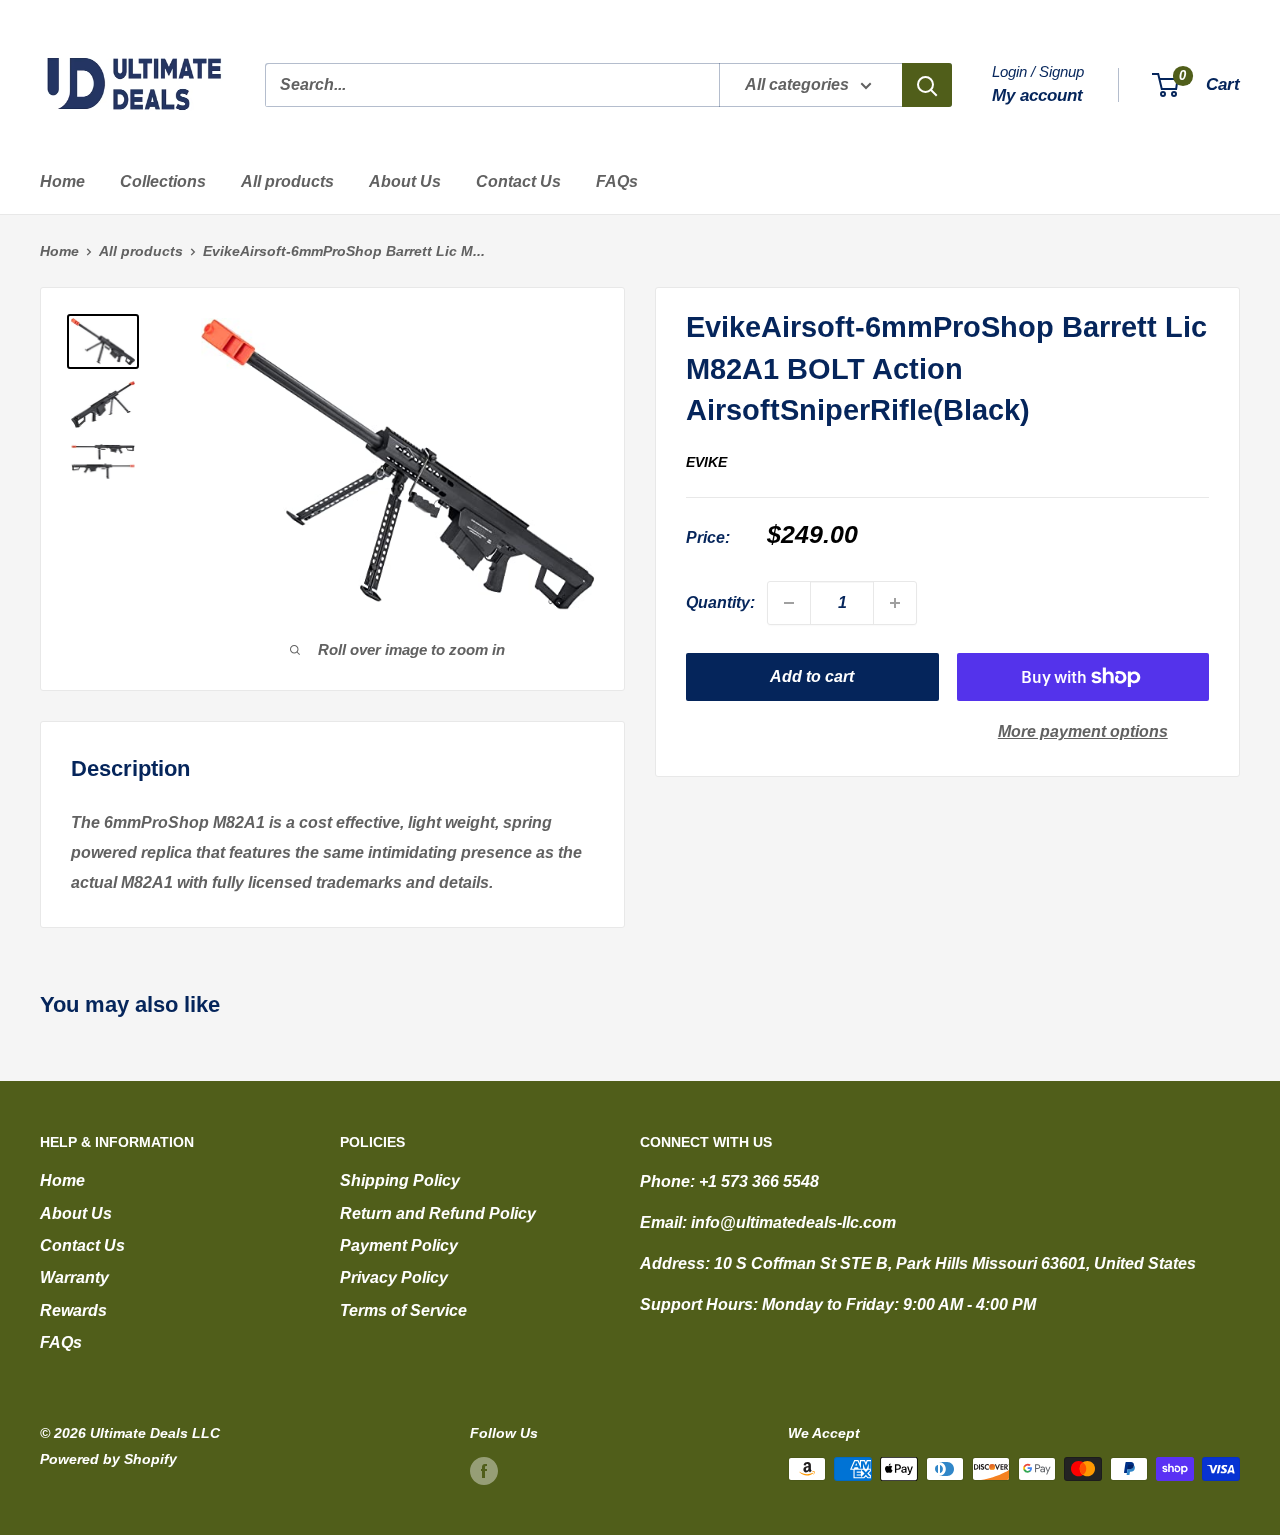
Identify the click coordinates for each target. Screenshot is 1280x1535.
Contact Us (518, 181)
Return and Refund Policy (438, 1213)
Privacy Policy (394, 1277)
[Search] (927, 85)
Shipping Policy (400, 1180)
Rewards (73, 1310)
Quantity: (720, 602)
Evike (706, 461)
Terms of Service (403, 1310)
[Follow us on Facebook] (484, 1471)
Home (62, 181)
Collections (163, 181)
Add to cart (812, 676)
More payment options (1083, 731)
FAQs (617, 181)
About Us (405, 181)
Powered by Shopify (108, 1459)
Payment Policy (399, 1245)
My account (1037, 95)
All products (287, 181)
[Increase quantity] (895, 603)
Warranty (74, 1277)
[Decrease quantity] (789, 603)
